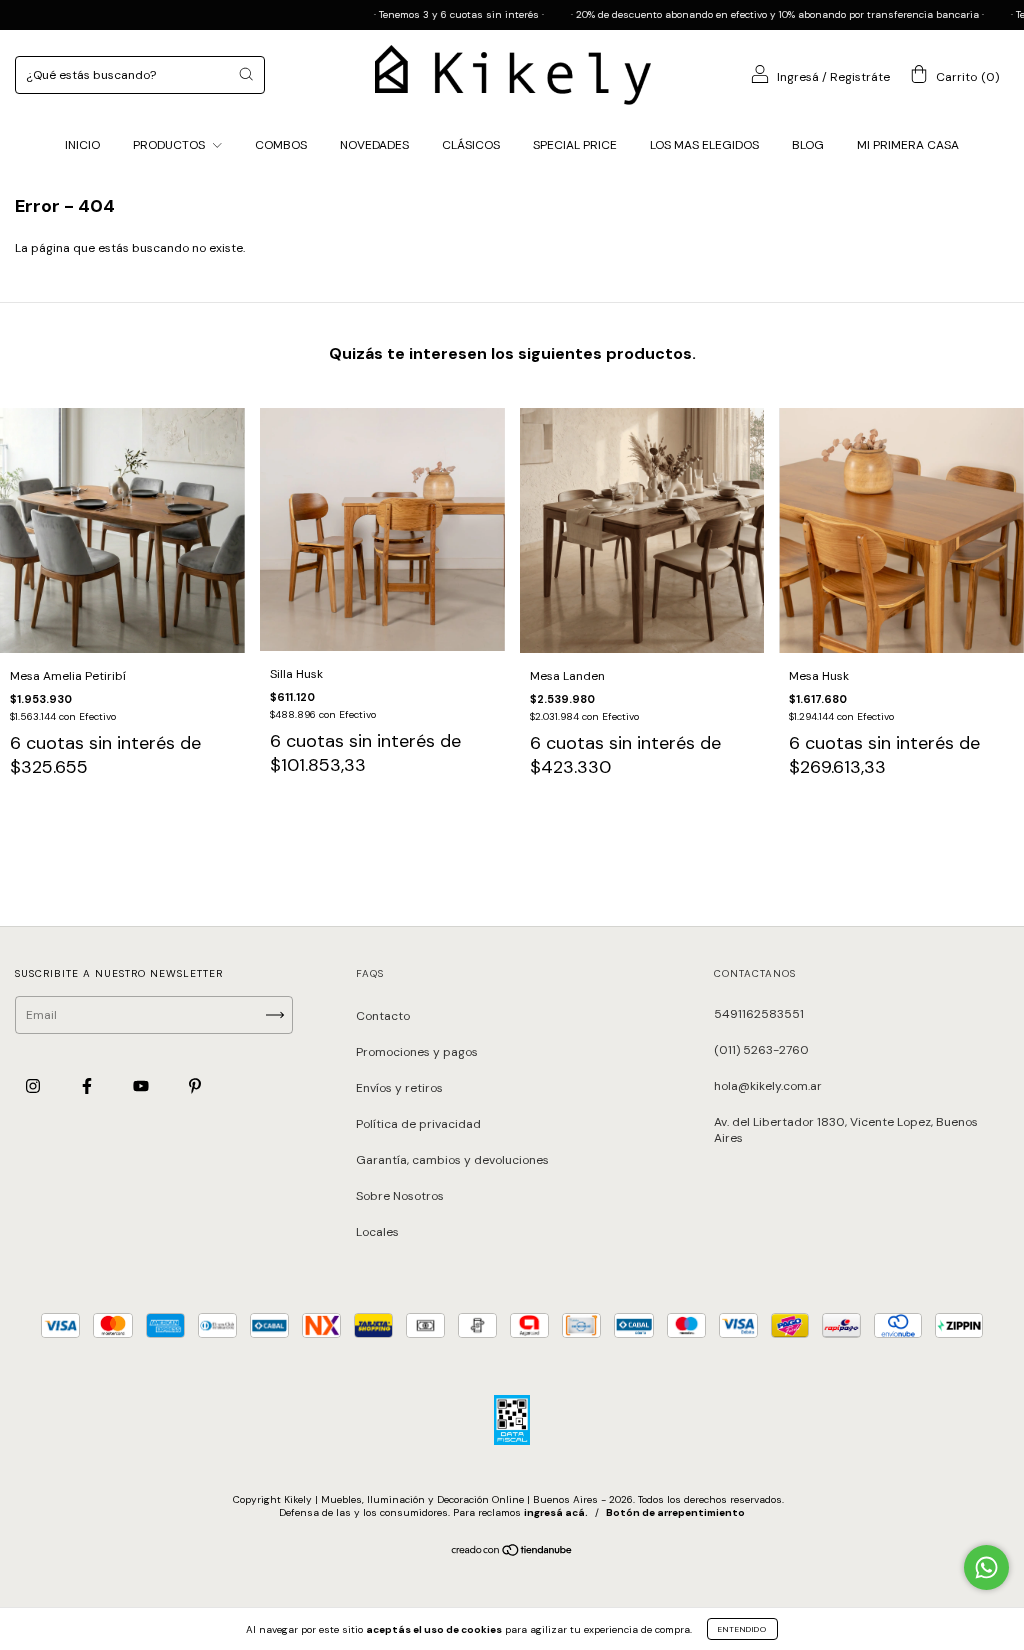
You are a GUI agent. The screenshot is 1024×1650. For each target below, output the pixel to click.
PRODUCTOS (170, 145)
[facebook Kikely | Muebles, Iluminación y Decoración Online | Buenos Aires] (88, 1087)
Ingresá (798, 77)
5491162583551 (759, 1014)
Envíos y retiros (399, 1088)
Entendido (742, 1629)
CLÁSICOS (471, 145)
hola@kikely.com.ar (768, 1086)
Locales (377, 1232)
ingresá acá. (556, 1512)
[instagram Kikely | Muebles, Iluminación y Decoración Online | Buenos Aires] (34, 1087)
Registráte (860, 77)
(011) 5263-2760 (761, 1050)
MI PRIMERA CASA (908, 145)
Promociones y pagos (417, 1052)
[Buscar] (246, 74)
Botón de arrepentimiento (675, 1512)
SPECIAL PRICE (575, 145)
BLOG (808, 145)
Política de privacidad (418, 1124)
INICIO (82, 145)
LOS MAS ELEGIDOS (704, 145)
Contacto (383, 1016)
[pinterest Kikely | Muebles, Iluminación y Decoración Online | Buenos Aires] (195, 1087)
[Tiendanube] (512, 1553)
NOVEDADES (374, 145)
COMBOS (281, 145)
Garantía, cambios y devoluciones (452, 1160)
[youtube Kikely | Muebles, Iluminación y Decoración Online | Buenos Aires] (142, 1087)
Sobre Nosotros (400, 1196)
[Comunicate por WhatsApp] (986, 1567)
